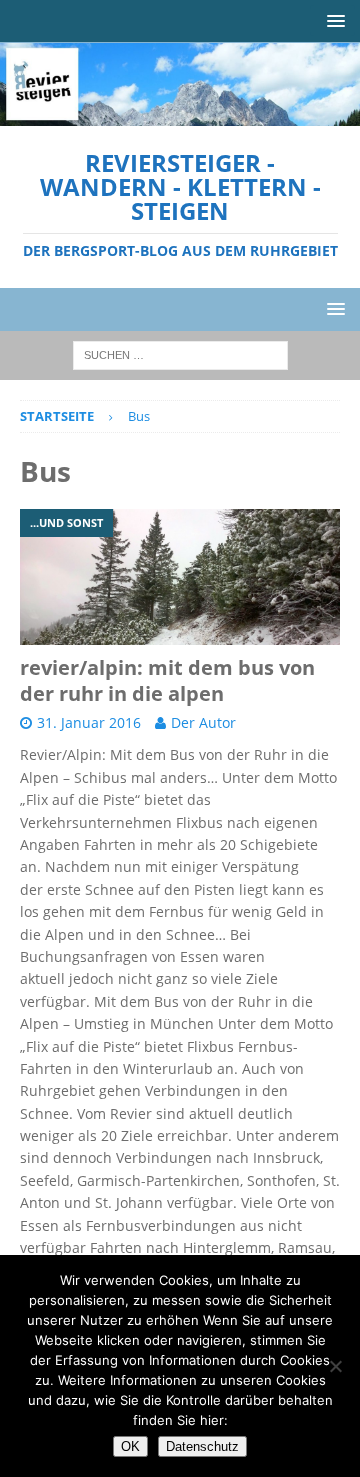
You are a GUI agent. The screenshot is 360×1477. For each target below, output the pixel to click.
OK (130, 1446)
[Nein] (335, 1366)
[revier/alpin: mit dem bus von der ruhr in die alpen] (180, 577)
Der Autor (203, 722)
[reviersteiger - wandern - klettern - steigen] (180, 114)
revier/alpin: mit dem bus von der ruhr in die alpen (167, 680)
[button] (332, 20)
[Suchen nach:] (180, 353)
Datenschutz (202, 1446)
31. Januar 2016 (89, 722)
